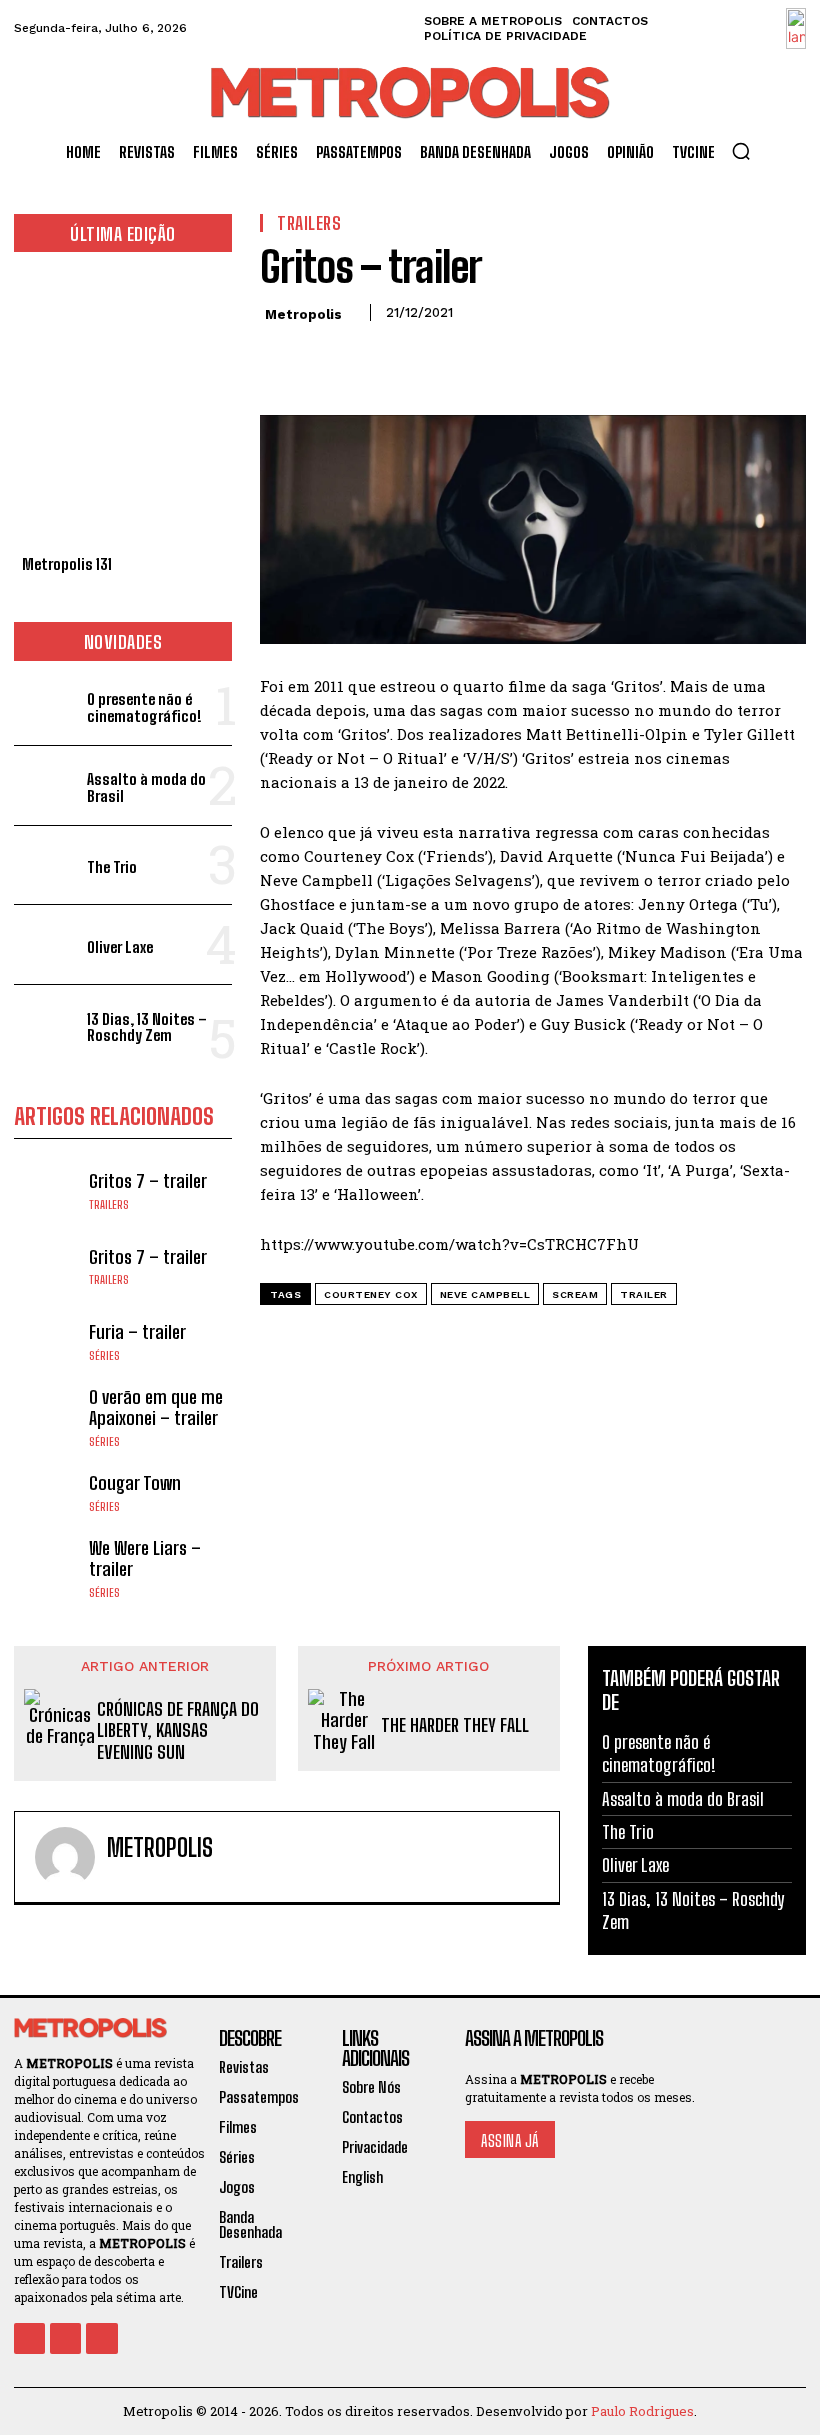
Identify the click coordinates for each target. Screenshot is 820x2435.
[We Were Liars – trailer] (46, 1567)
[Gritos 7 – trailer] (46, 1191)
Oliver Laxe (120, 947)
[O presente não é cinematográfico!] (46, 705)
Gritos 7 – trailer (148, 1181)
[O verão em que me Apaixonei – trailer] (46, 1417)
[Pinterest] (372, 358)
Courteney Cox (371, 1294)
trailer (644, 1294)
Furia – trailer (137, 1332)
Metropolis (303, 314)
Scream (575, 1294)
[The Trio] (46, 865)
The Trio (112, 867)
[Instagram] (65, 2338)
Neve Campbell (485, 1294)
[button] (741, 151)
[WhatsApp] (418, 358)
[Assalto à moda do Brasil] (46, 785)
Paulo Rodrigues (642, 2411)
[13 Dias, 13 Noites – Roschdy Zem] (46, 1024)
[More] (465, 358)
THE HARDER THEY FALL (455, 1725)
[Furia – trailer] (46, 1341)
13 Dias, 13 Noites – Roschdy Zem (147, 1027)
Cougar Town (135, 1483)
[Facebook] (280, 358)
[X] (326, 358)
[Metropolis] (65, 1857)
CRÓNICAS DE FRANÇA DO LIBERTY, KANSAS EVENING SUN (178, 1731)
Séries (104, 1356)
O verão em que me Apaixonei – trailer (156, 1408)
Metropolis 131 (67, 564)
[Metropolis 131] (123, 408)
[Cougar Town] (46, 1492)
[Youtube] (101, 2338)
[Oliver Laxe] (46, 944)
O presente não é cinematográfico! (144, 707)
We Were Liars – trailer (145, 1559)
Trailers (109, 1205)
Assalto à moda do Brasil (146, 787)
